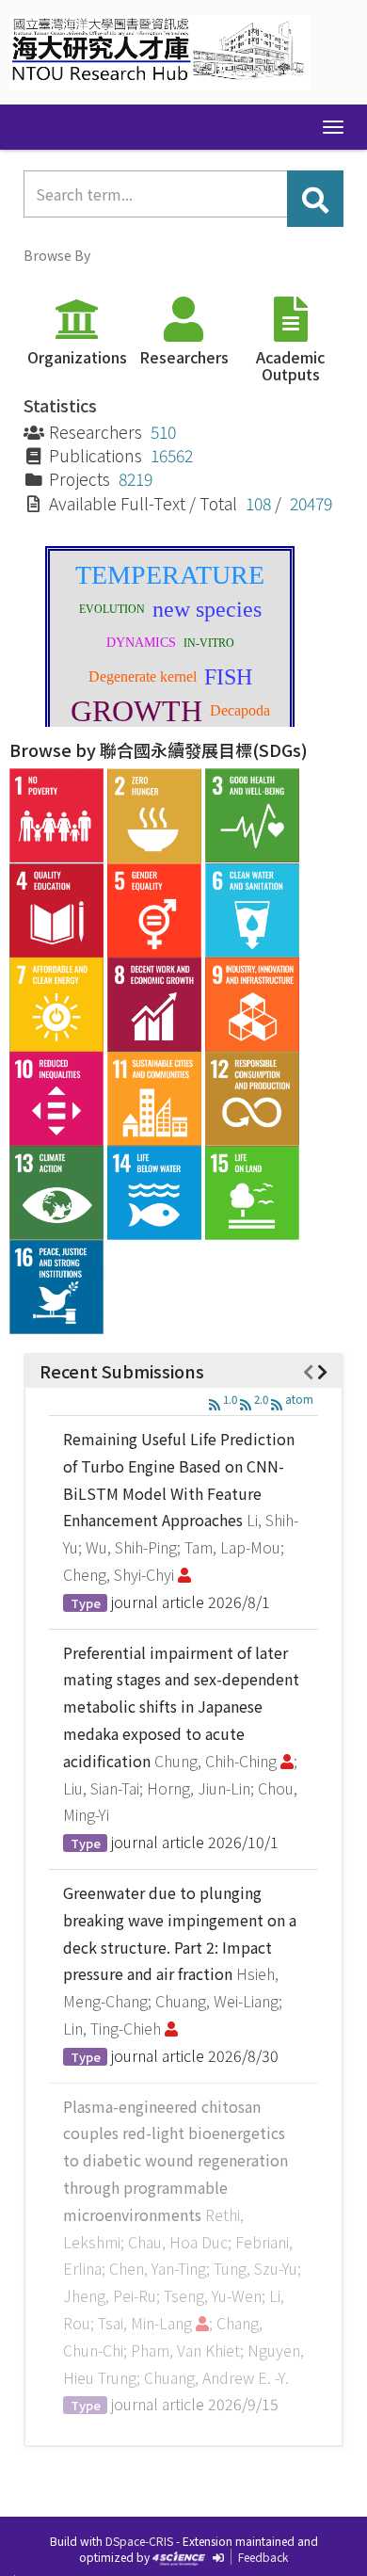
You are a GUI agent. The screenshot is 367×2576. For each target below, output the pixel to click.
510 (163, 432)
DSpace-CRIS (139, 2541)
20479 (311, 503)
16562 (172, 455)
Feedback (263, 2557)
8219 (136, 479)
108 (258, 503)
